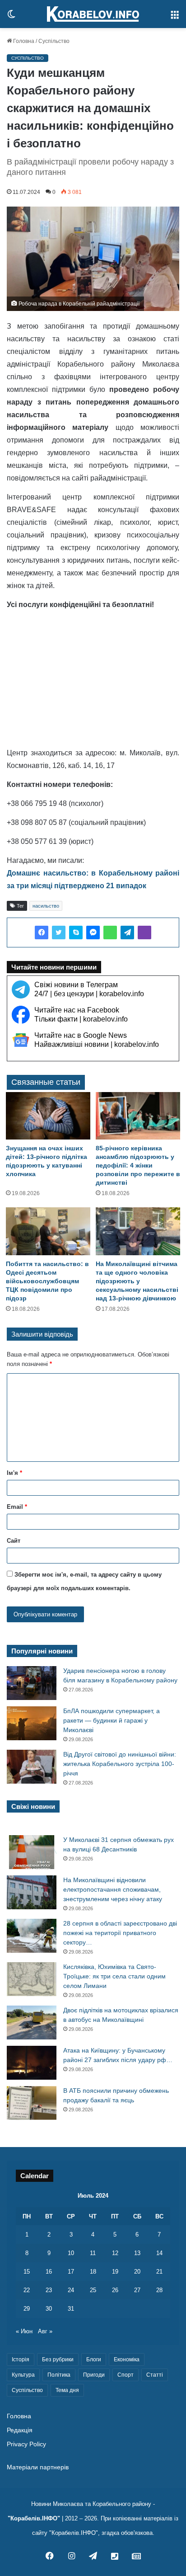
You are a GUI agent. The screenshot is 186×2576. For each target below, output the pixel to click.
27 (137, 2290)
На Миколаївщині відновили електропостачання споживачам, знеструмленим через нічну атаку (113, 1889)
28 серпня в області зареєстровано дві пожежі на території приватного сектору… (120, 1933)
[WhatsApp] (110, 932)
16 (49, 2272)
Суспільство (54, 41)
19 (115, 2272)
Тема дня (67, 2390)
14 (159, 2253)
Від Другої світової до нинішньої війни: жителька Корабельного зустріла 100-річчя (120, 1764)
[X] (59, 932)
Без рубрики (58, 2359)
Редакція (20, 2430)
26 (115, 2290)
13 (137, 2253)
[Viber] (144, 932)
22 (27, 2290)
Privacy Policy (26, 2444)
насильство (46, 906)
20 (137, 2272)
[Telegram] (127, 932)
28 (159, 2290)
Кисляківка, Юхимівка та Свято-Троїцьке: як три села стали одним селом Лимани (114, 1976)
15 (27, 2272)
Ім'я (14, 1473)
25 (93, 2290)
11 (93, 2253)
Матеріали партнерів (38, 2467)
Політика (59, 2375)
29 (27, 2309)
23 (49, 2290)
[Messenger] (93, 932)
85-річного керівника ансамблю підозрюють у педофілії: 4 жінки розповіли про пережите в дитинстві (138, 1165)
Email (17, 1507)
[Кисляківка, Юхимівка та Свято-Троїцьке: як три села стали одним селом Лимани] (32, 1979)
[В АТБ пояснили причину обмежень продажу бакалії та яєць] (32, 2103)
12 (115, 2253)
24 (71, 2290)
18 (93, 2272)
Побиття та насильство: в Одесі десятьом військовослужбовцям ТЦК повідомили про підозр (47, 1281)
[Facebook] (42, 932)
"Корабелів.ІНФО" (34, 2518)
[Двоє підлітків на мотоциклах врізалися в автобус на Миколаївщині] (32, 2023)
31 (71, 2309)
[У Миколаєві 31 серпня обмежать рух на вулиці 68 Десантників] (32, 1852)
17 (71, 2272)
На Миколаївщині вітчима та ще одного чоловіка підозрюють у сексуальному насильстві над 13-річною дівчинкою (137, 1281)
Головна (23, 41)
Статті (155, 2375)
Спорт (126, 2375)
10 (71, 2253)
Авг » (45, 2331)
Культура (23, 2375)
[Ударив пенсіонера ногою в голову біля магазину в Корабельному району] (32, 1683)
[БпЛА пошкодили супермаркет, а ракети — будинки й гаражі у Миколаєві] (32, 1723)
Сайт (14, 1541)
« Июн (24, 2331)
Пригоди (94, 2375)
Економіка (127, 2359)
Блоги (94, 2359)
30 (49, 2309)
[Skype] (76, 932)
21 (159, 2272)
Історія (21, 2359)
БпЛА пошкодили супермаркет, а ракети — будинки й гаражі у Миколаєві (112, 1720)
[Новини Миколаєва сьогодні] (93, 14)
